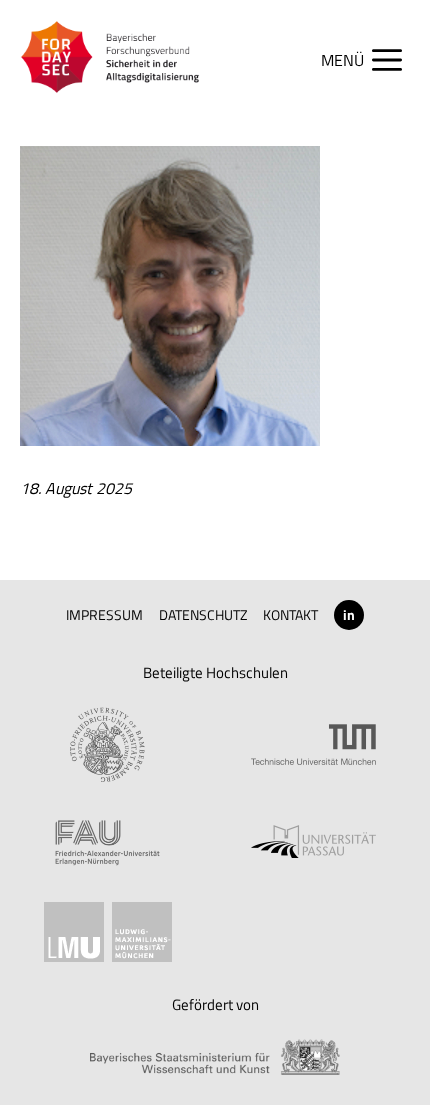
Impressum (104, 614)
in (349, 614)
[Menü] (371, 60)
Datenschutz (203, 614)
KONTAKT (290, 614)
